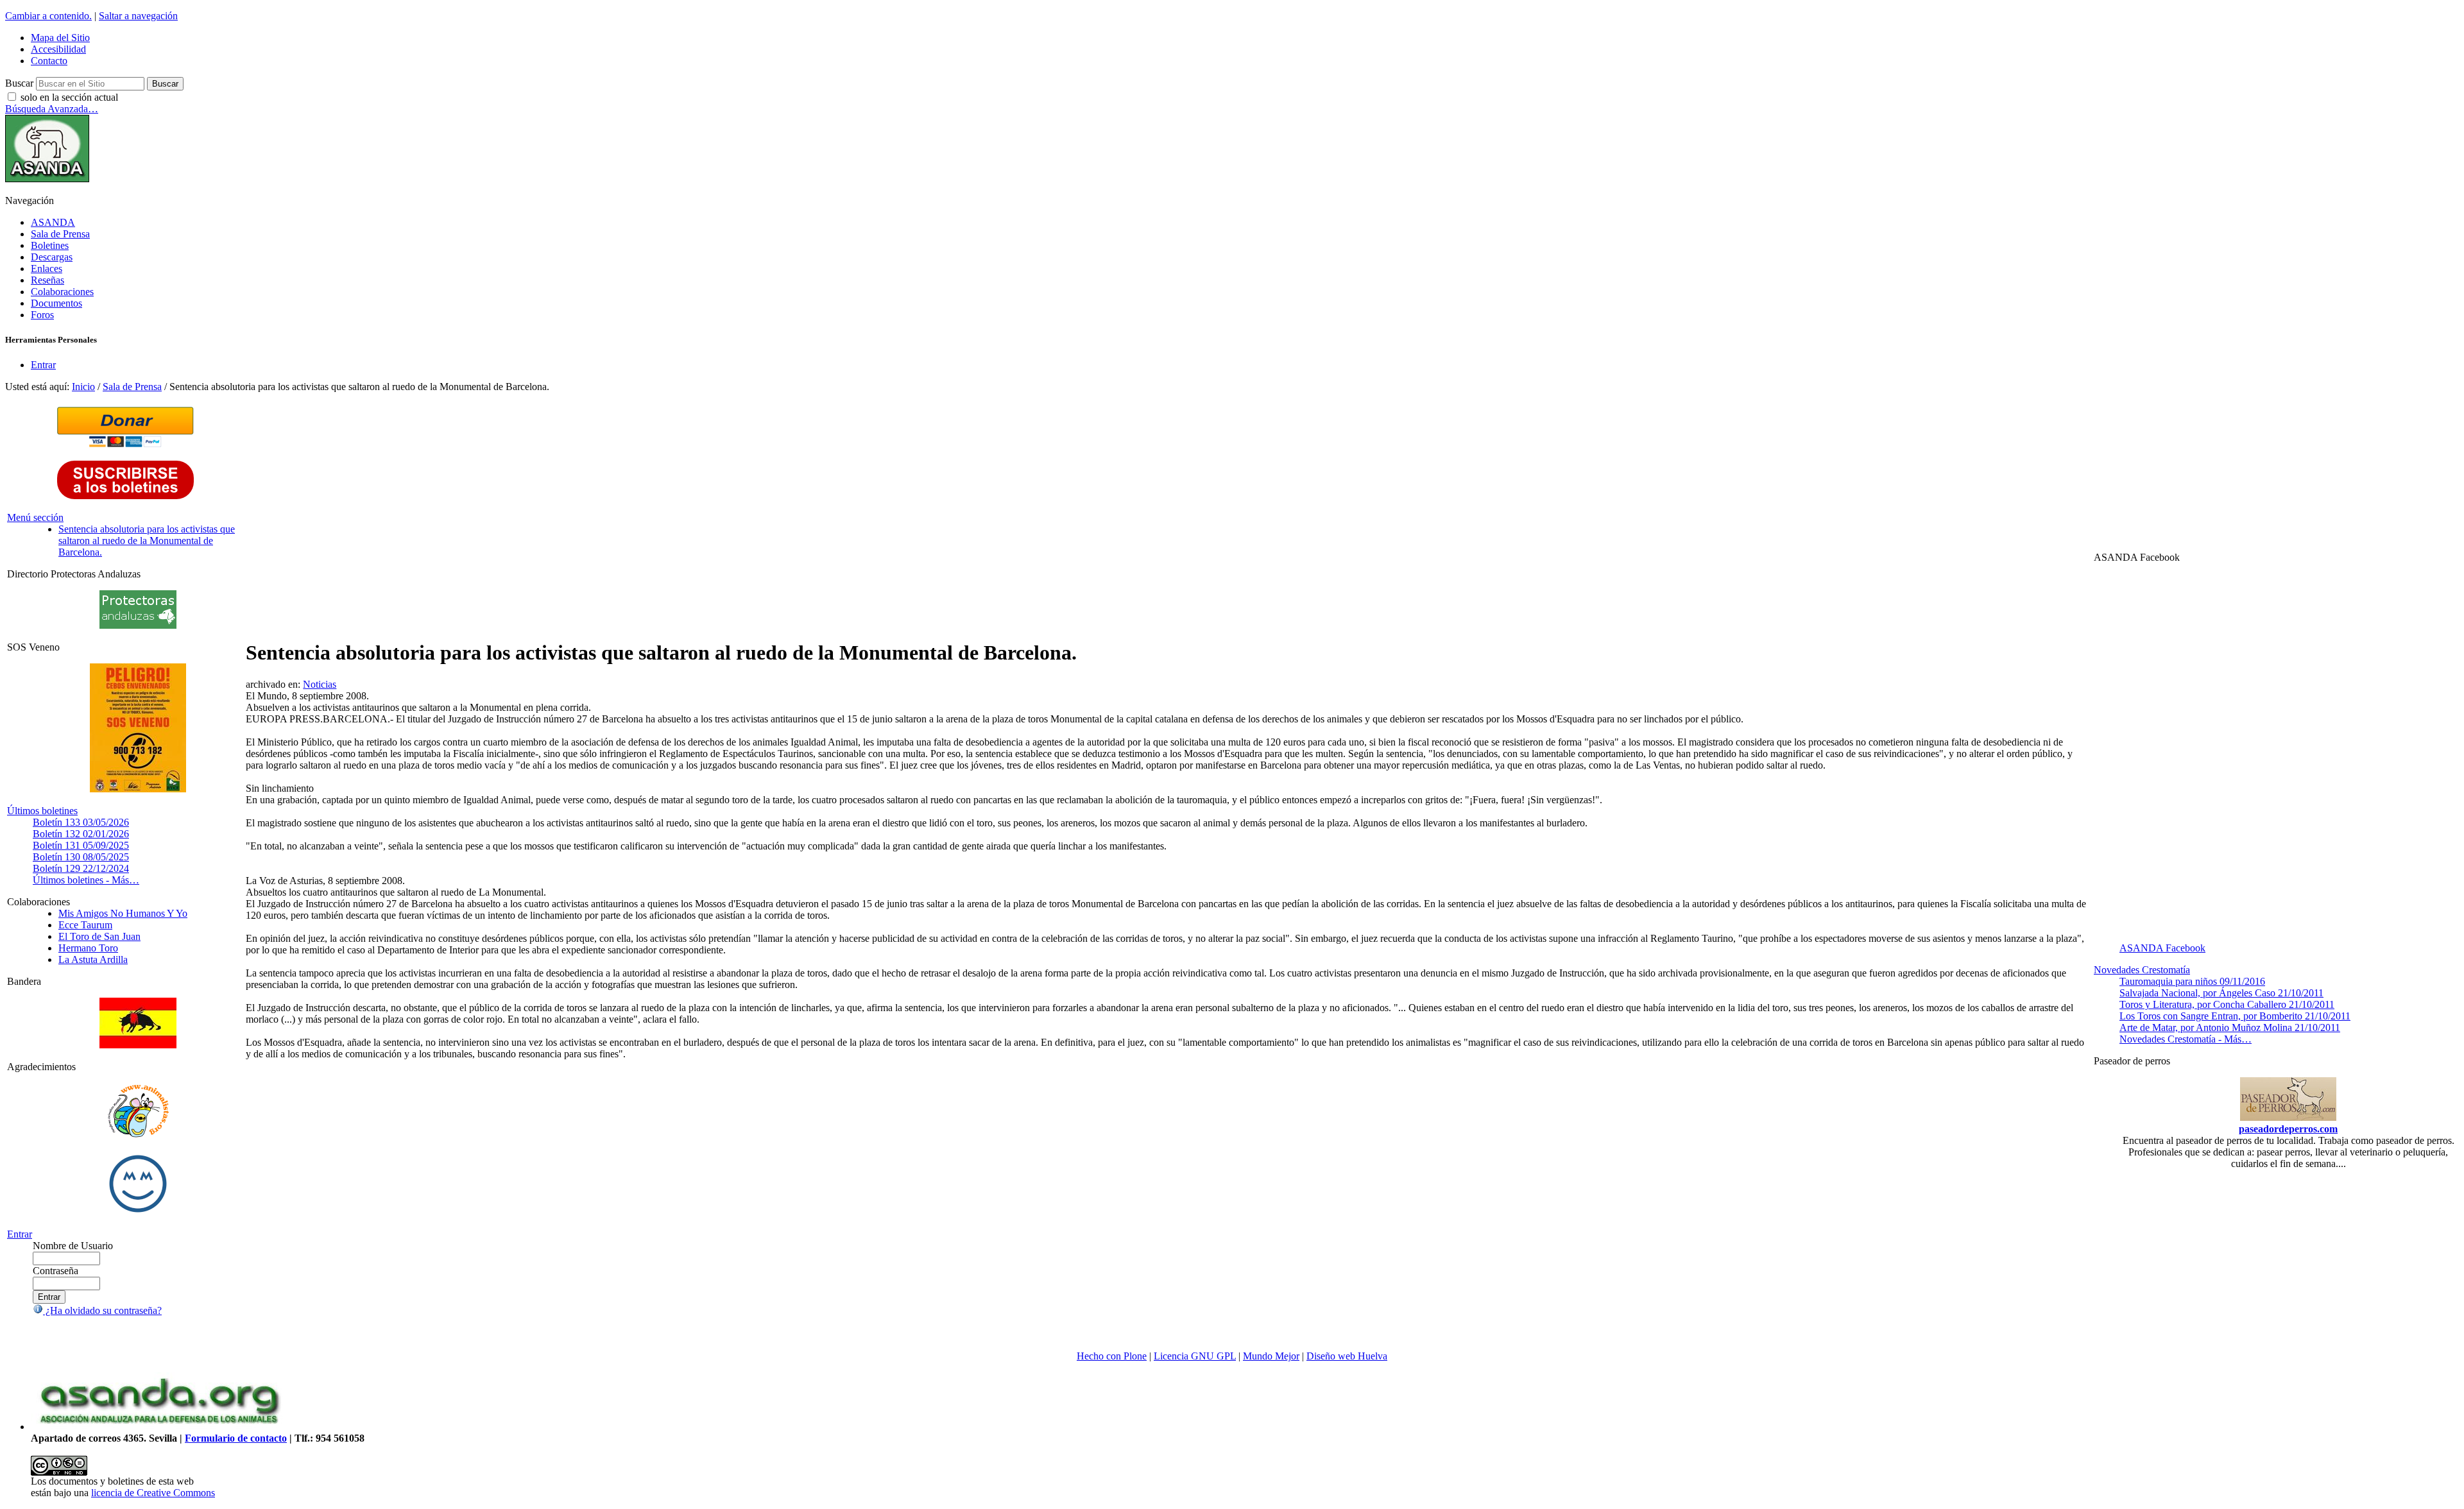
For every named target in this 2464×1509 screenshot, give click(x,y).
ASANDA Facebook (2162, 948)
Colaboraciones (62, 292)
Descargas (52, 257)
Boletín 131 (81, 845)
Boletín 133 (81, 822)
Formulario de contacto (236, 1438)
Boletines (50, 245)
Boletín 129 (81, 868)
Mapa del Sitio (60, 38)
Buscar (19, 83)
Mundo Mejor (1271, 1356)
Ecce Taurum (85, 925)
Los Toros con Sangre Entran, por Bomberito (2235, 1016)
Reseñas (47, 280)
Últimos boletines (42, 811)
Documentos (56, 303)
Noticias (320, 684)
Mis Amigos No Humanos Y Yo (123, 913)
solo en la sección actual (69, 97)
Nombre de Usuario (73, 1246)
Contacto (49, 61)
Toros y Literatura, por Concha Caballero (2227, 1004)
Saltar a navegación (138, 16)
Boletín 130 (81, 857)
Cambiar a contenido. (48, 16)
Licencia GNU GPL (1195, 1356)
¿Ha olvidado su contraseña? (102, 1310)
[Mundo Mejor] (138, 1212)
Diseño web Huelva (1347, 1356)
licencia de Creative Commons (153, 1493)
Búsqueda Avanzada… (52, 109)
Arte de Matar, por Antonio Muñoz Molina (2230, 1027)
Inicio (83, 387)
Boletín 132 (81, 834)
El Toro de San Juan (99, 936)
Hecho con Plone (1112, 1356)
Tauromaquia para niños (2192, 981)
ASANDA (53, 222)
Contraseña (56, 1271)
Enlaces (47, 269)
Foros (42, 315)
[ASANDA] (47, 179)
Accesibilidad (58, 49)
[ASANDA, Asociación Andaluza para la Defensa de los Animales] (159, 1427)
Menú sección (35, 517)
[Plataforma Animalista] (138, 1135)
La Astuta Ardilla (93, 959)
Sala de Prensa (60, 234)
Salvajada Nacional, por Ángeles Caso (2221, 993)
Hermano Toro (88, 948)
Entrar (43, 365)
